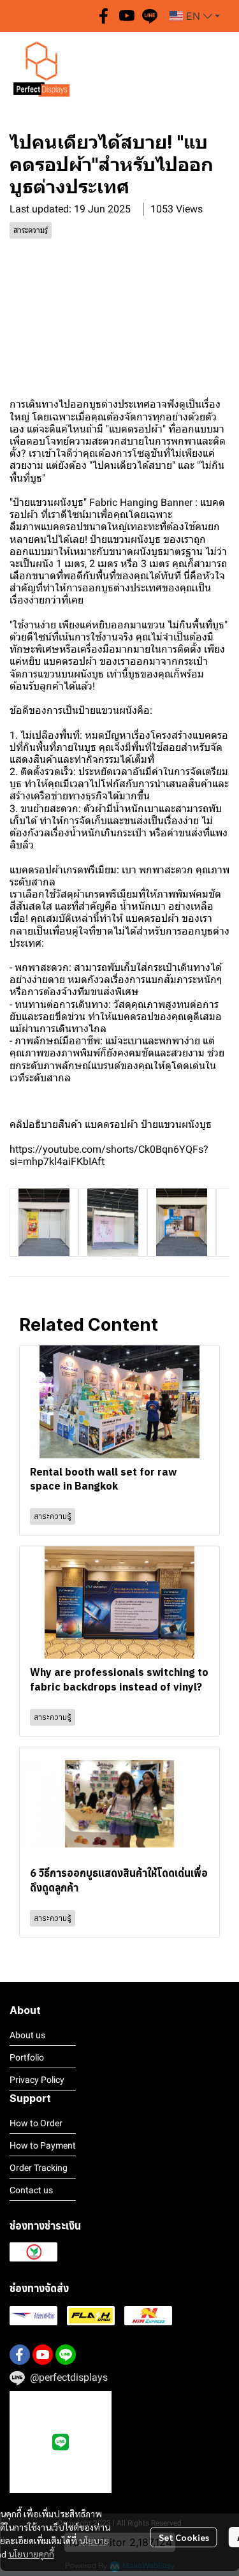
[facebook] (104, 16)
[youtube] (127, 16)
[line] (150, 16)
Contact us (31, 2190)
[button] (195, 16)
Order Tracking (39, 2168)
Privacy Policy (37, 2080)
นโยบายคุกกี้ (31, 2554)
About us (27, 2035)
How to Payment (43, 2145)
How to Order (36, 2123)
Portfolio (27, 2057)
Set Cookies (184, 2537)
